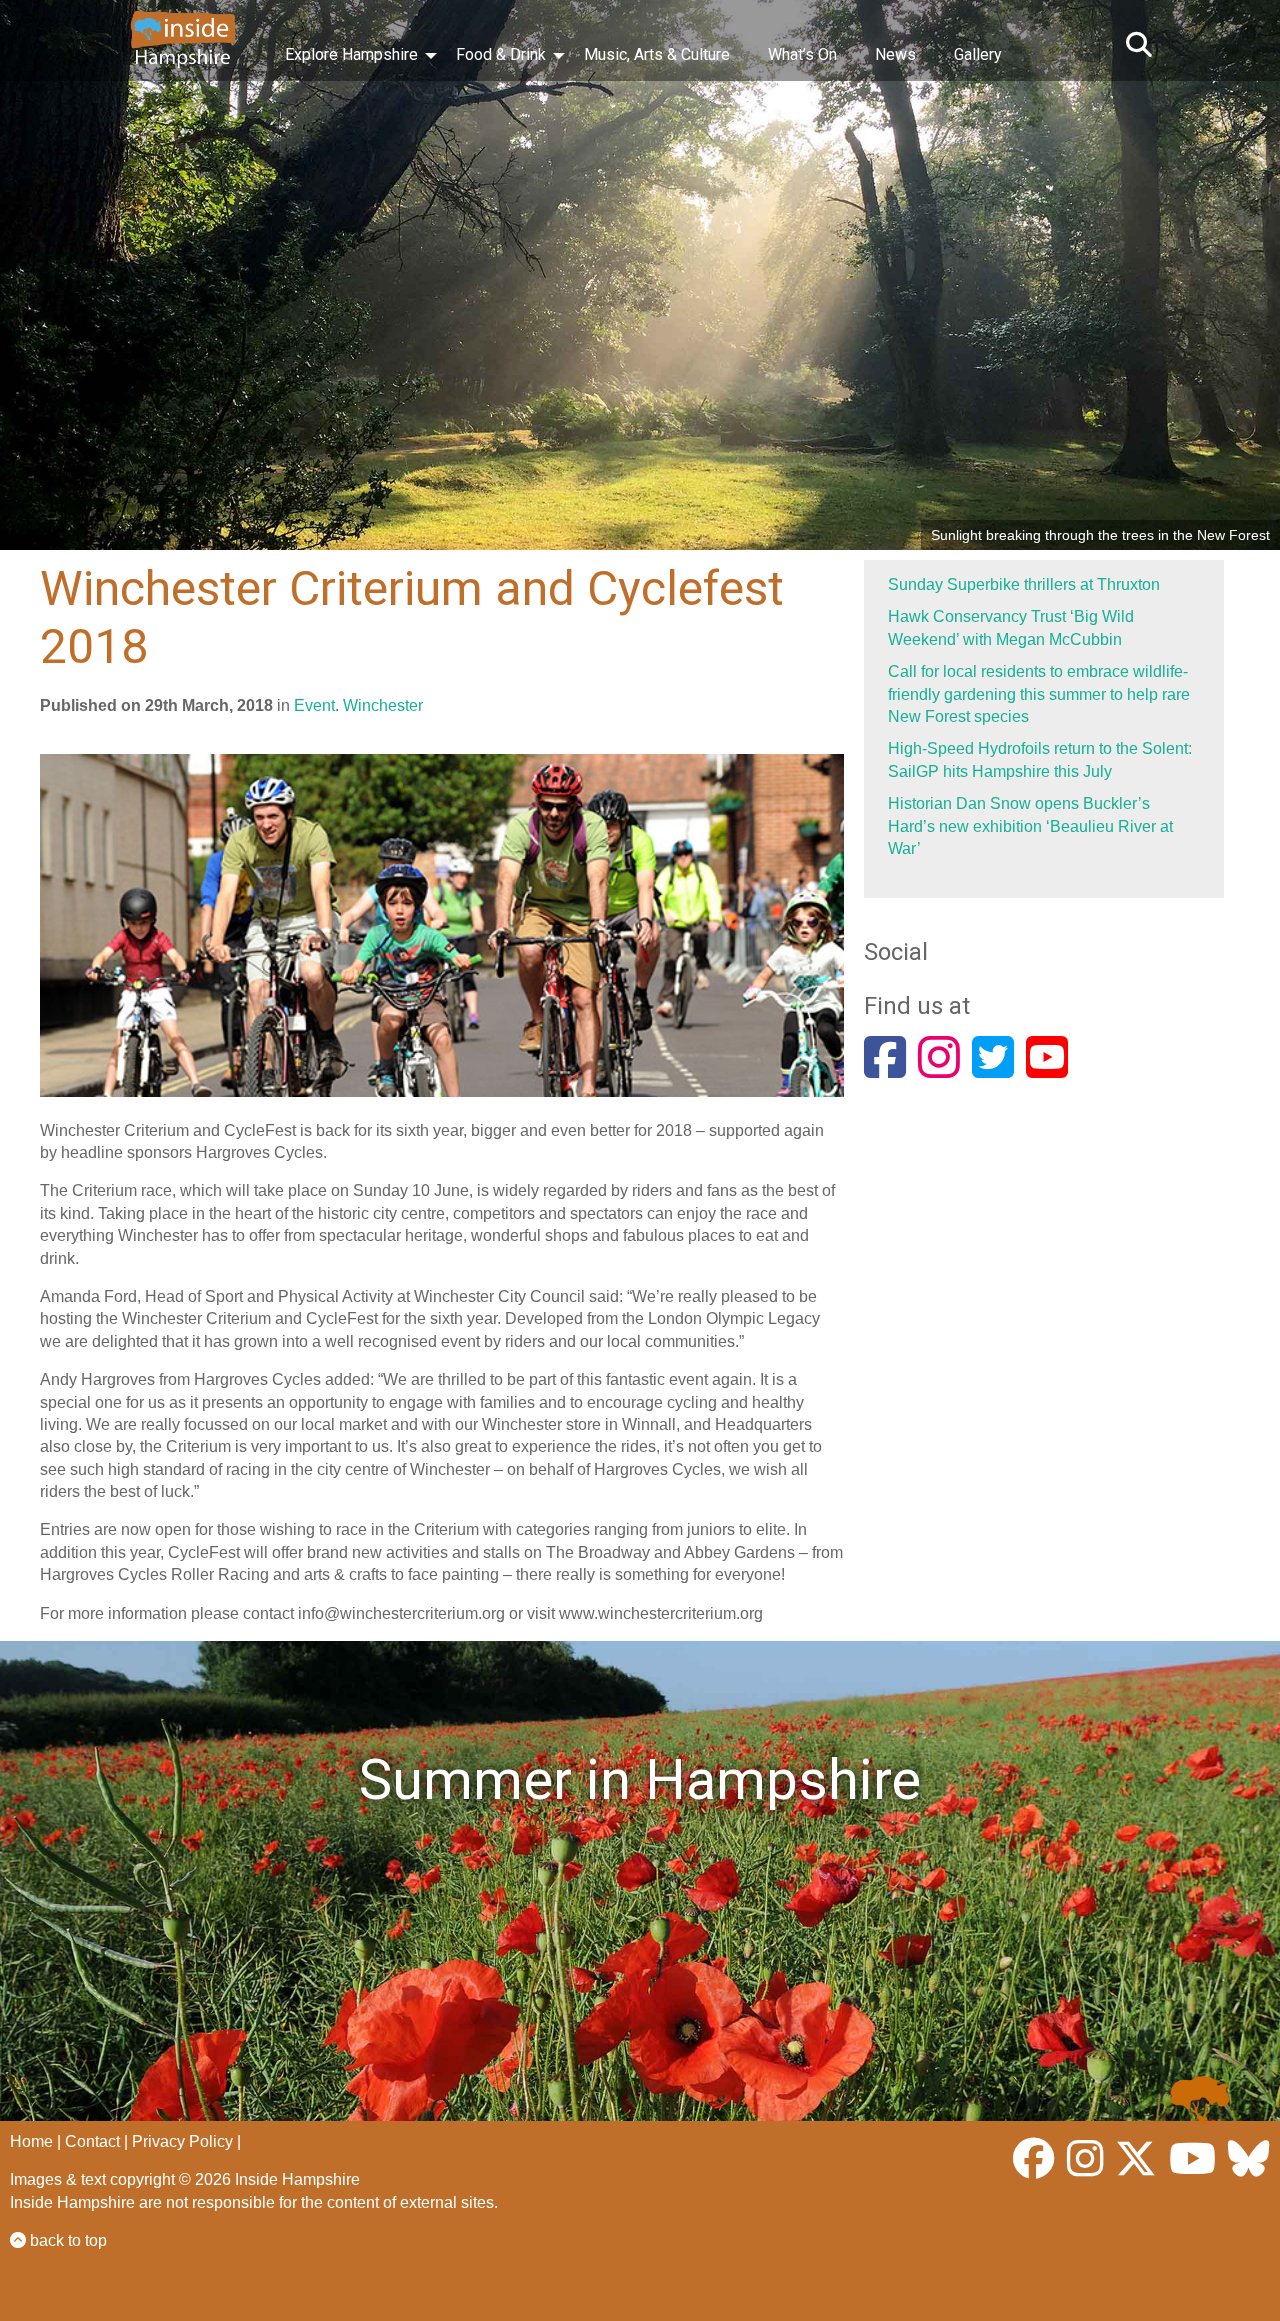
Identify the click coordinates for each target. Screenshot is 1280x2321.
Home (31, 2141)
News (895, 54)
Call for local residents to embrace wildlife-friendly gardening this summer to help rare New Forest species (1039, 694)
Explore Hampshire (351, 54)
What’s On (802, 54)
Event (314, 705)
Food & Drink (501, 54)
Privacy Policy (182, 2141)
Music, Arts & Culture (657, 54)
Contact (92, 2141)
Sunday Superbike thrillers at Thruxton (1024, 584)
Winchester (383, 705)
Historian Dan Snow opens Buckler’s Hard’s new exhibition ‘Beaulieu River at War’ (1030, 826)
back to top (66, 2240)
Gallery (978, 54)
